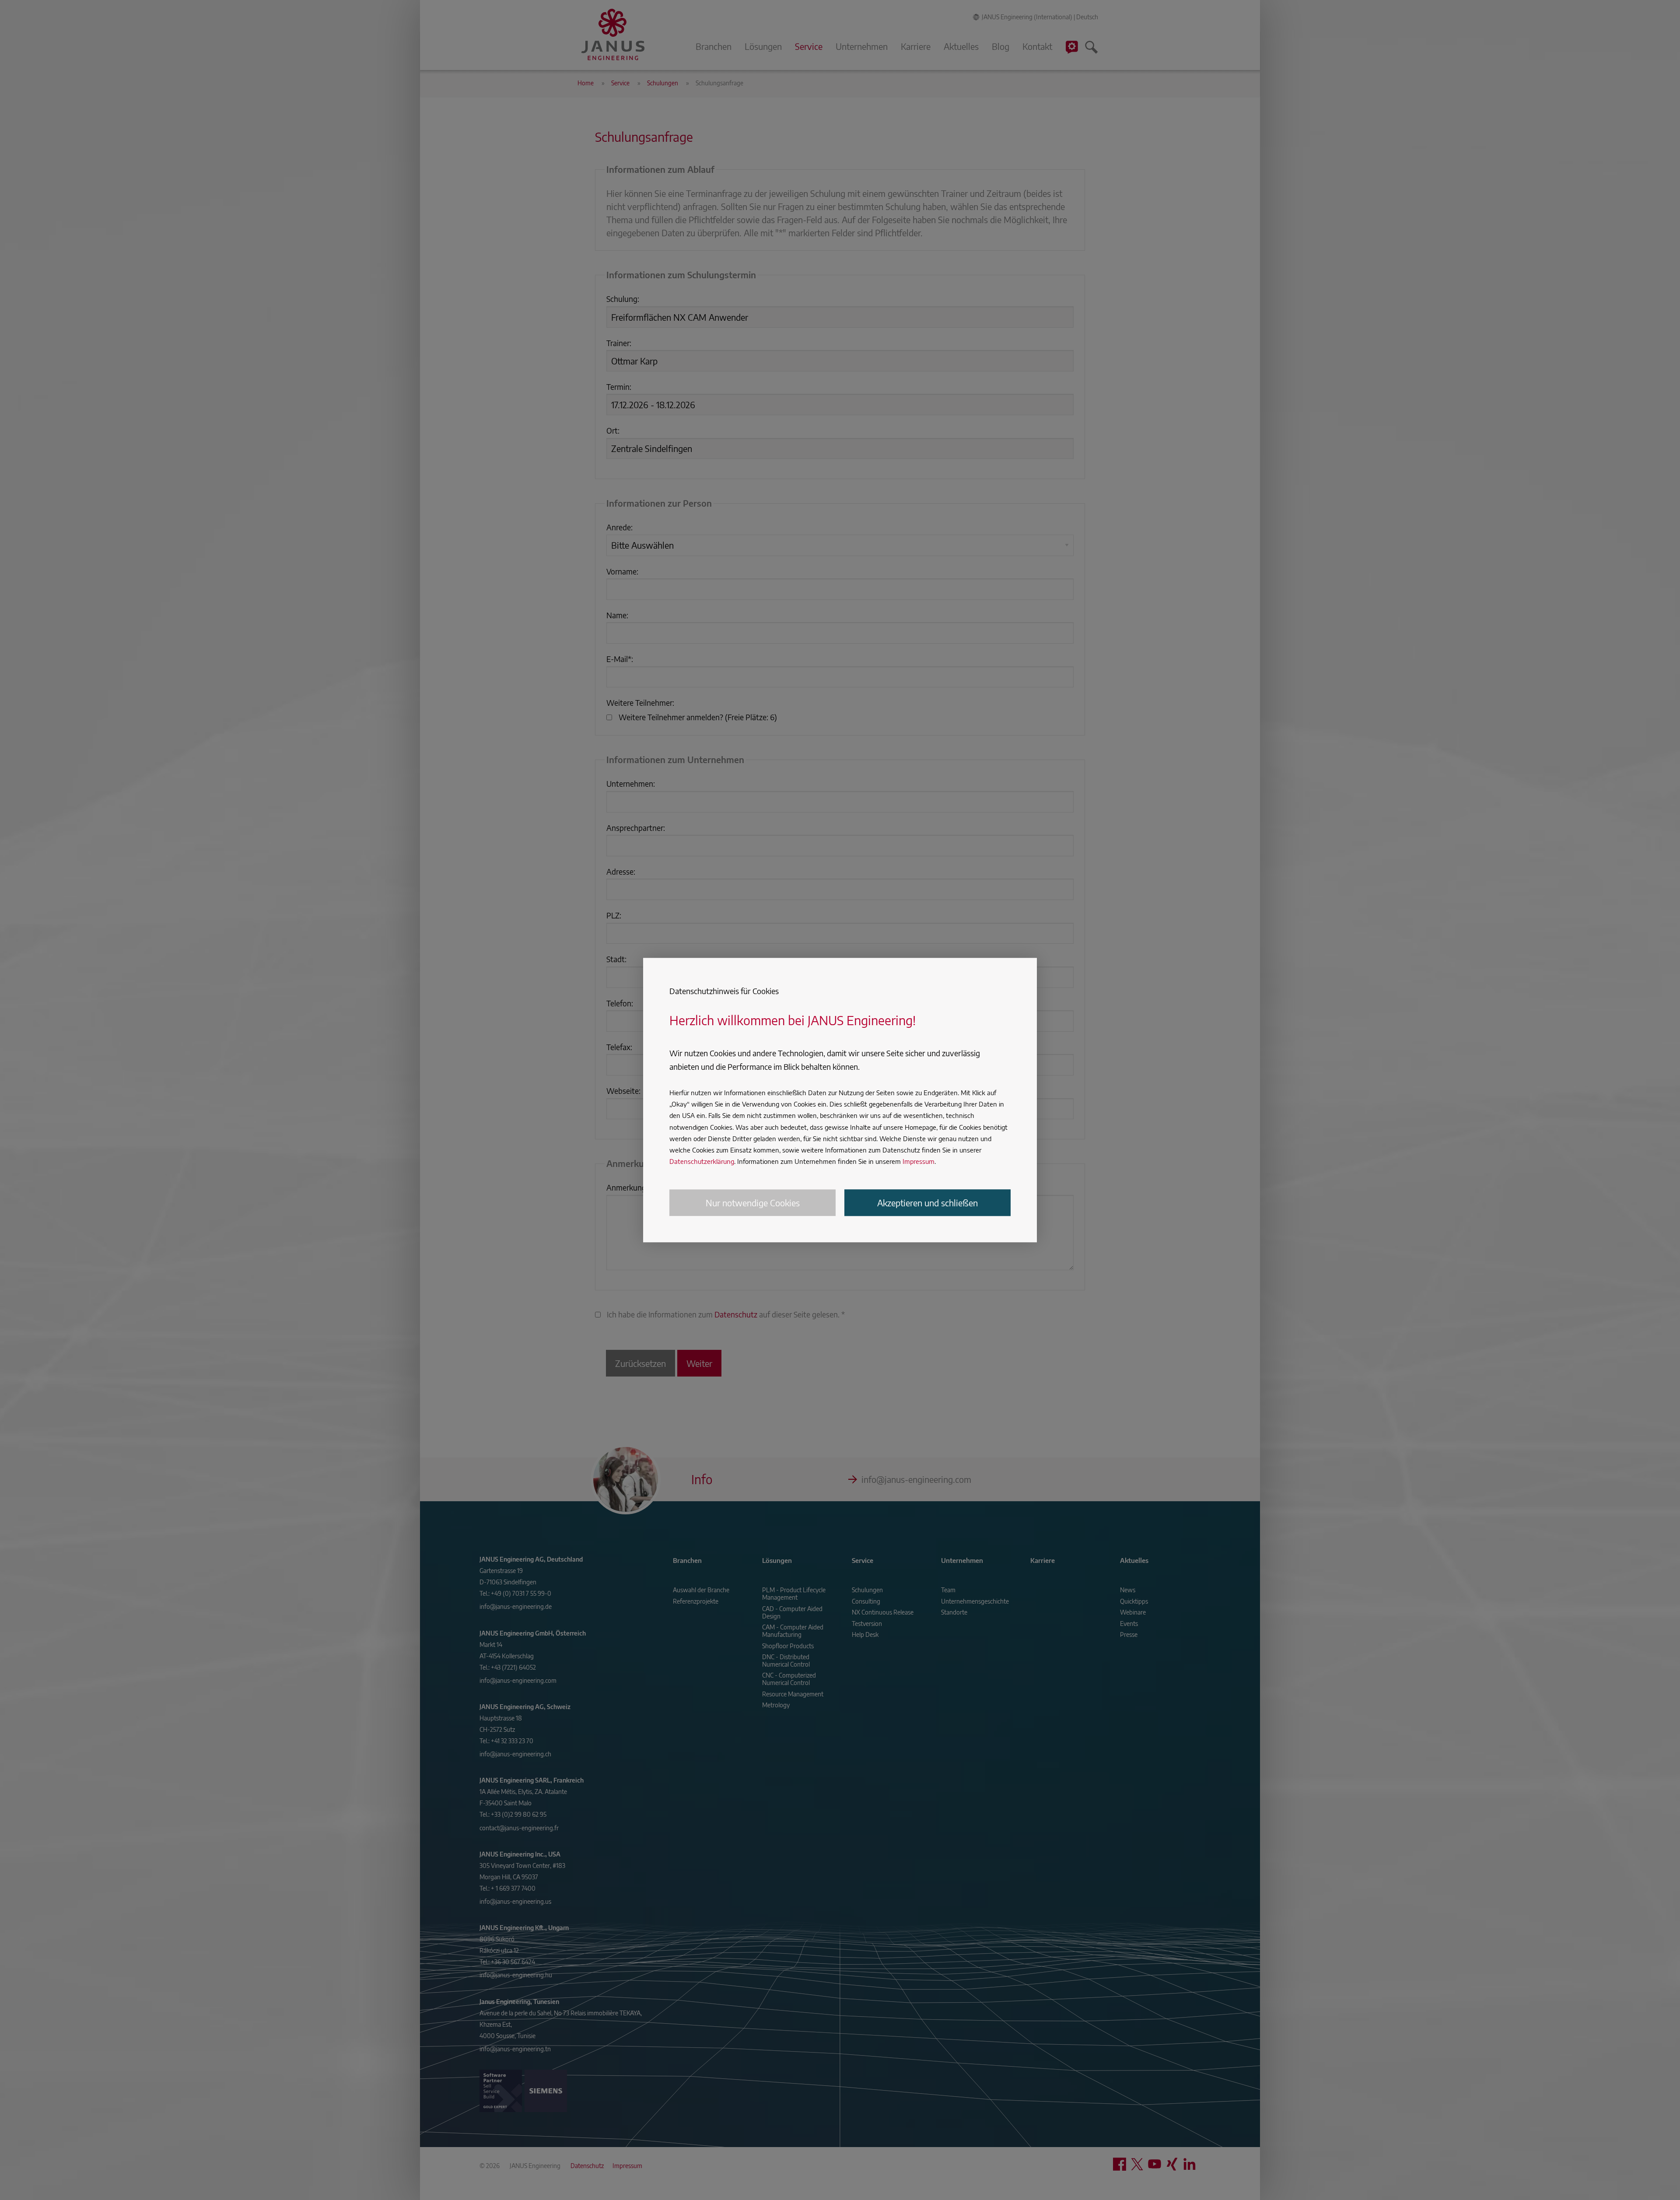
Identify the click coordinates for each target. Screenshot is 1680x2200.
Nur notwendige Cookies (753, 1203)
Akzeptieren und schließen (927, 1203)
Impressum (919, 1162)
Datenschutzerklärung (702, 1162)
